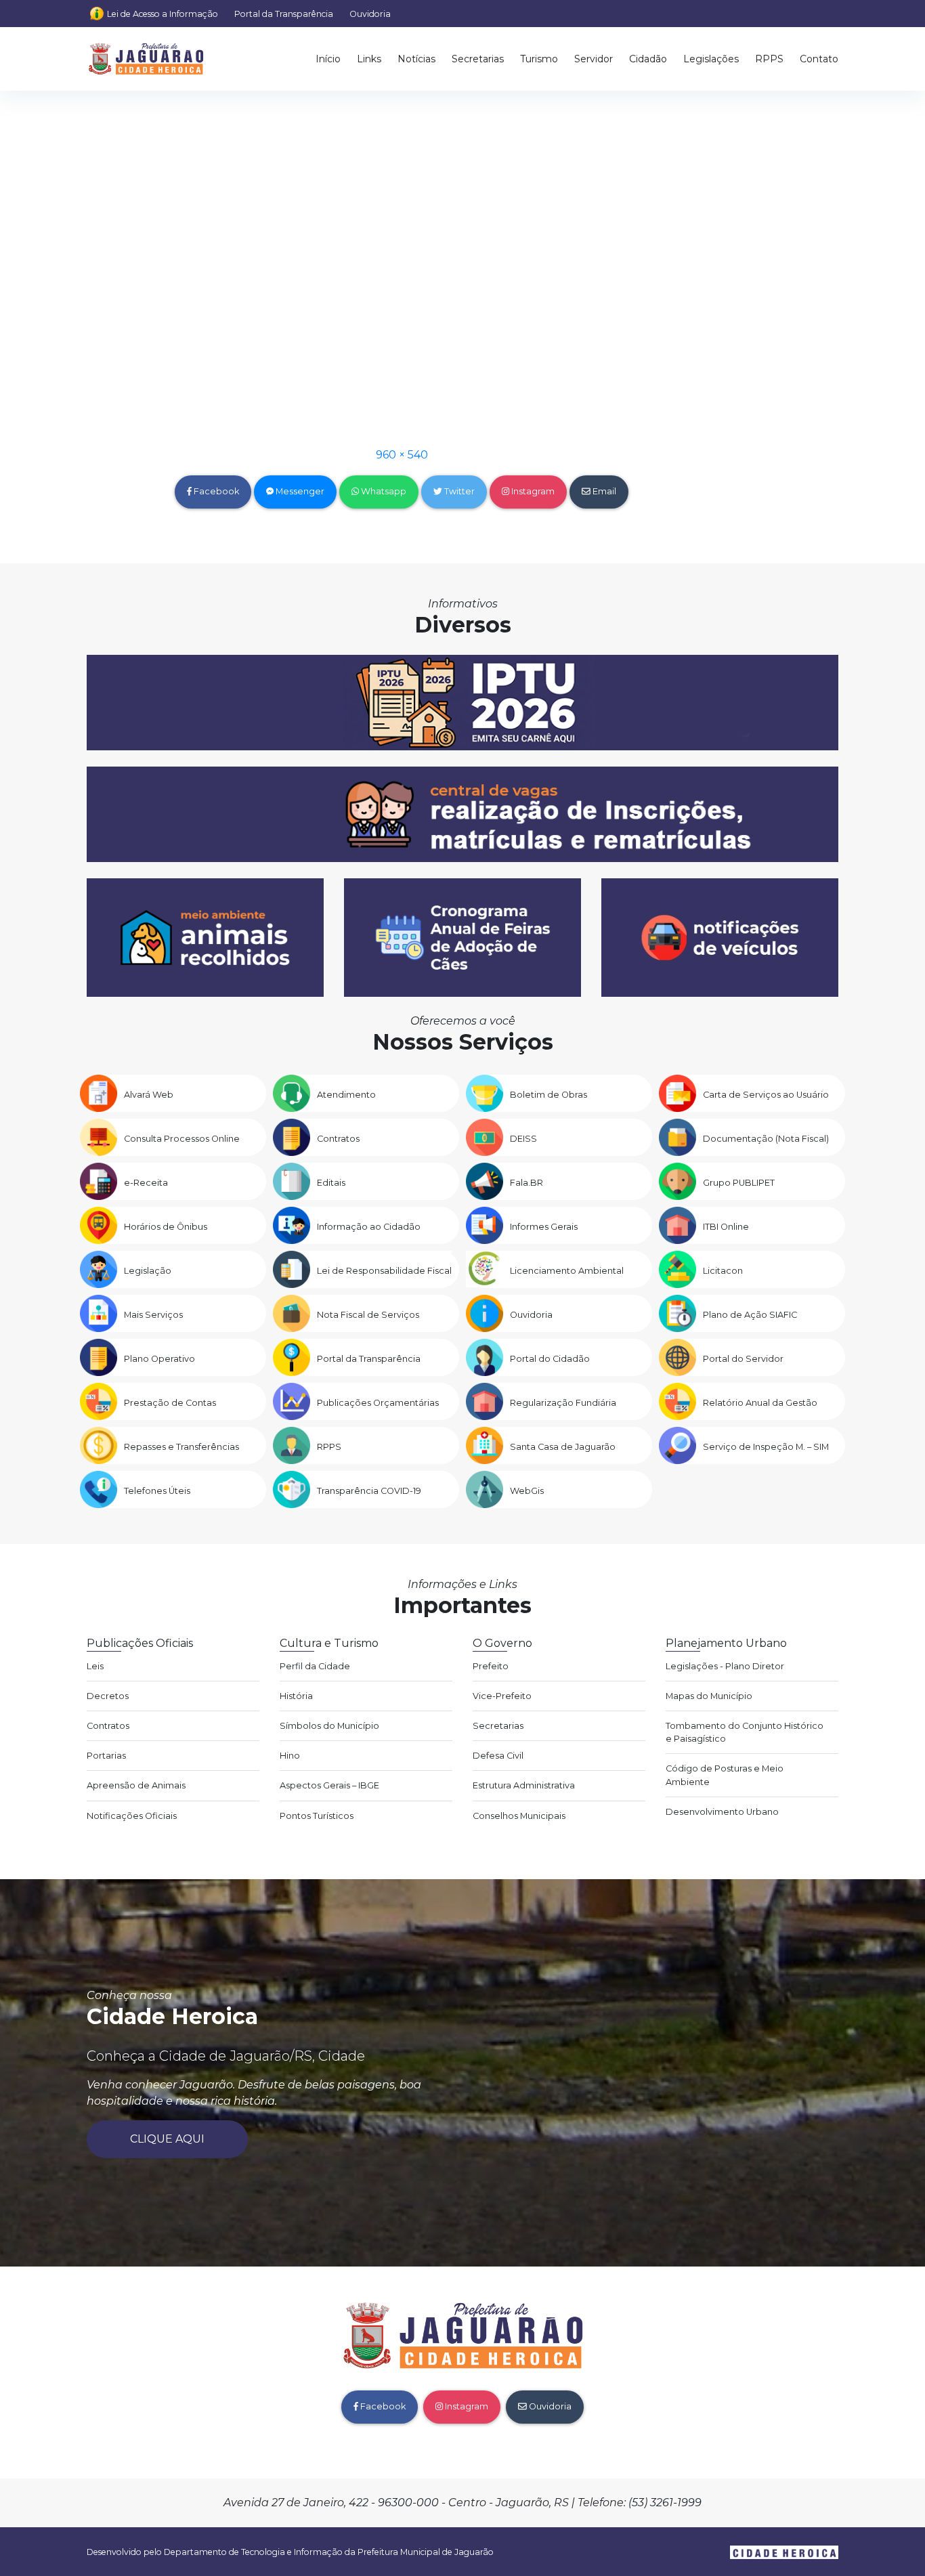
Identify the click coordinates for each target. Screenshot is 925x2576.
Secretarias (478, 59)
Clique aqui (167, 2139)
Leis (95, 1666)
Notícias (416, 59)
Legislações (711, 59)
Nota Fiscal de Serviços (368, 1315)
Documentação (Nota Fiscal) (766, 1139)
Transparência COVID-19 (369, 1491)
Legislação (148, 1271)
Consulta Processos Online (182, 1139)
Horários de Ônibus (166, 1227)
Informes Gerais (544, 1227)
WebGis (527, 1491)
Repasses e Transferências (181, 1447)
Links (369, 59)
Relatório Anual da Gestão (760, 1403)
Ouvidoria (370, 14)
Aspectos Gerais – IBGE (329, 1785)
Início (328, 59)
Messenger (299, 491)
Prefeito (491, 1666)
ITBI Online (726, 1227)
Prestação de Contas (170, 1403)
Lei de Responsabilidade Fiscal (384, 1271)
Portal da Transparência (284, 14)
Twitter (458, 491)
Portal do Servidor (743, 1359)
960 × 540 (402, 455)
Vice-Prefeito (502, 1696)
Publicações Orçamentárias (378, 1403)
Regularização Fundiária (563, 1403)
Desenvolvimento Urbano (722, 1812)
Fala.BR (526, 1183)
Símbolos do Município (329, 1726)
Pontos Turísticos (317, 1816)
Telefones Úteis (157, 1491)
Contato (819, 59)
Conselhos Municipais (519, 1816)
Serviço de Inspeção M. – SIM (766, 1447)
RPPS (769, 59)
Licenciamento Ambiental (567, 1271)
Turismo (539, 59)
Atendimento (346, 1095)
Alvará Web (149, 1095)
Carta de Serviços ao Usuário (766, 1095)
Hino (290, 1756)
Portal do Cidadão (550, 1359)
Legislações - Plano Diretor (725, 1666)
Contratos (338, 1139)
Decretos (108, 1696)
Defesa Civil (498, 1756)
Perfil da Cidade (315, 1666)
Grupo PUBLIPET (739, 1183)
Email (603, 491)
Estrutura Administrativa (524, 1785)
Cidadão (648, 59)
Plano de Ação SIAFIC (750, 1315)
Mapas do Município (709, 1696)
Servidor (594, 59)
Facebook (215, 491)
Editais (331, 1183)
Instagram (532, 491)
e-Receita (146, 1183)
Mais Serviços (153, 1315)
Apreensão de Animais (136, 1785)
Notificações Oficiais (132, 1816)
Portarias (106, 1756)
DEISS (523, 1139)
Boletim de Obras (548, 1095)
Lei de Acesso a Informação (163, 14)
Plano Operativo (159, 1359)
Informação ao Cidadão (369, 1227)
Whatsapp (383, 491)
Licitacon (723, 1271)
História (296, 1696)
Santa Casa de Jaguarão (563, 1447)
